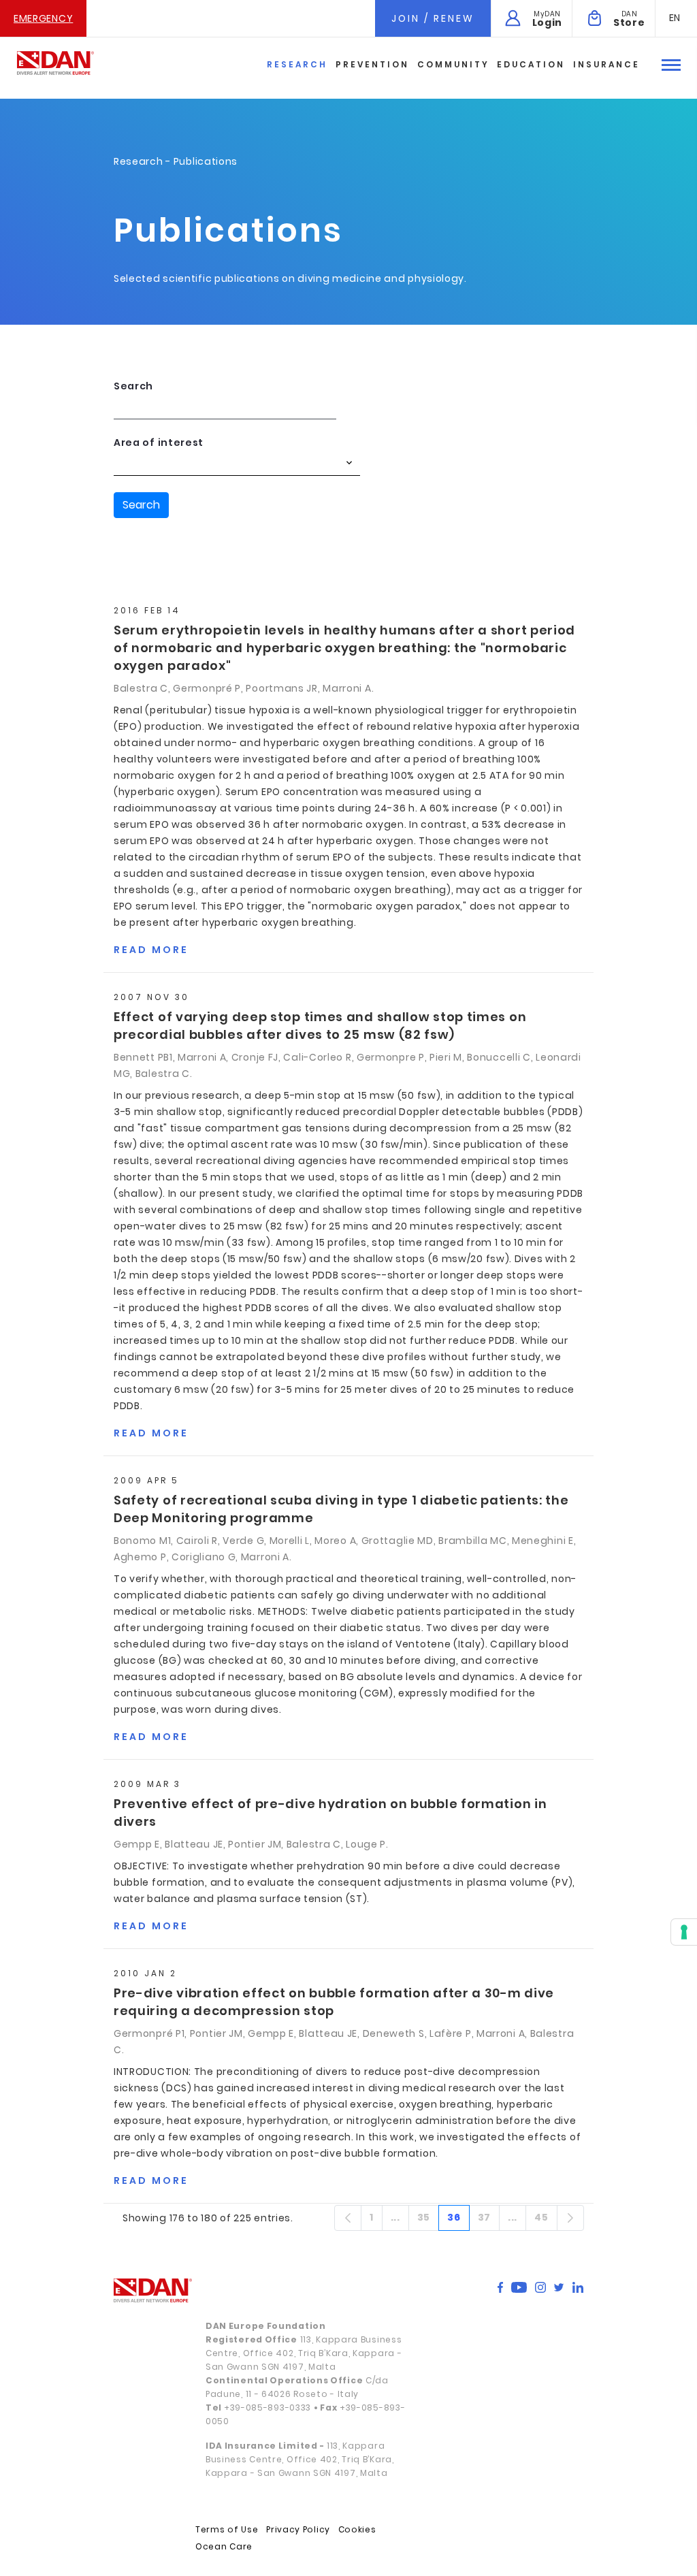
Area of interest (159, 442)
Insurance (606, 64)
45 (546, 2220)
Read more (151, 950)
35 (428, 2220)
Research (297, 64)
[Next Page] (570, 2218)
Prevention (372, 64)
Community (453, 64)
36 (458, 2220)
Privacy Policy (298, 2529)
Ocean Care (224, 2546)
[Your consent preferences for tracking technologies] (684, 1932)
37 (489, 2220)
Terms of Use (227, 2529)
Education (531, 64)
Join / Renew (433, 18)
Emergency (43, 18)
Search (133, 386)
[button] (675, 18)
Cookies (357, 2529)
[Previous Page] (348, 2218)
